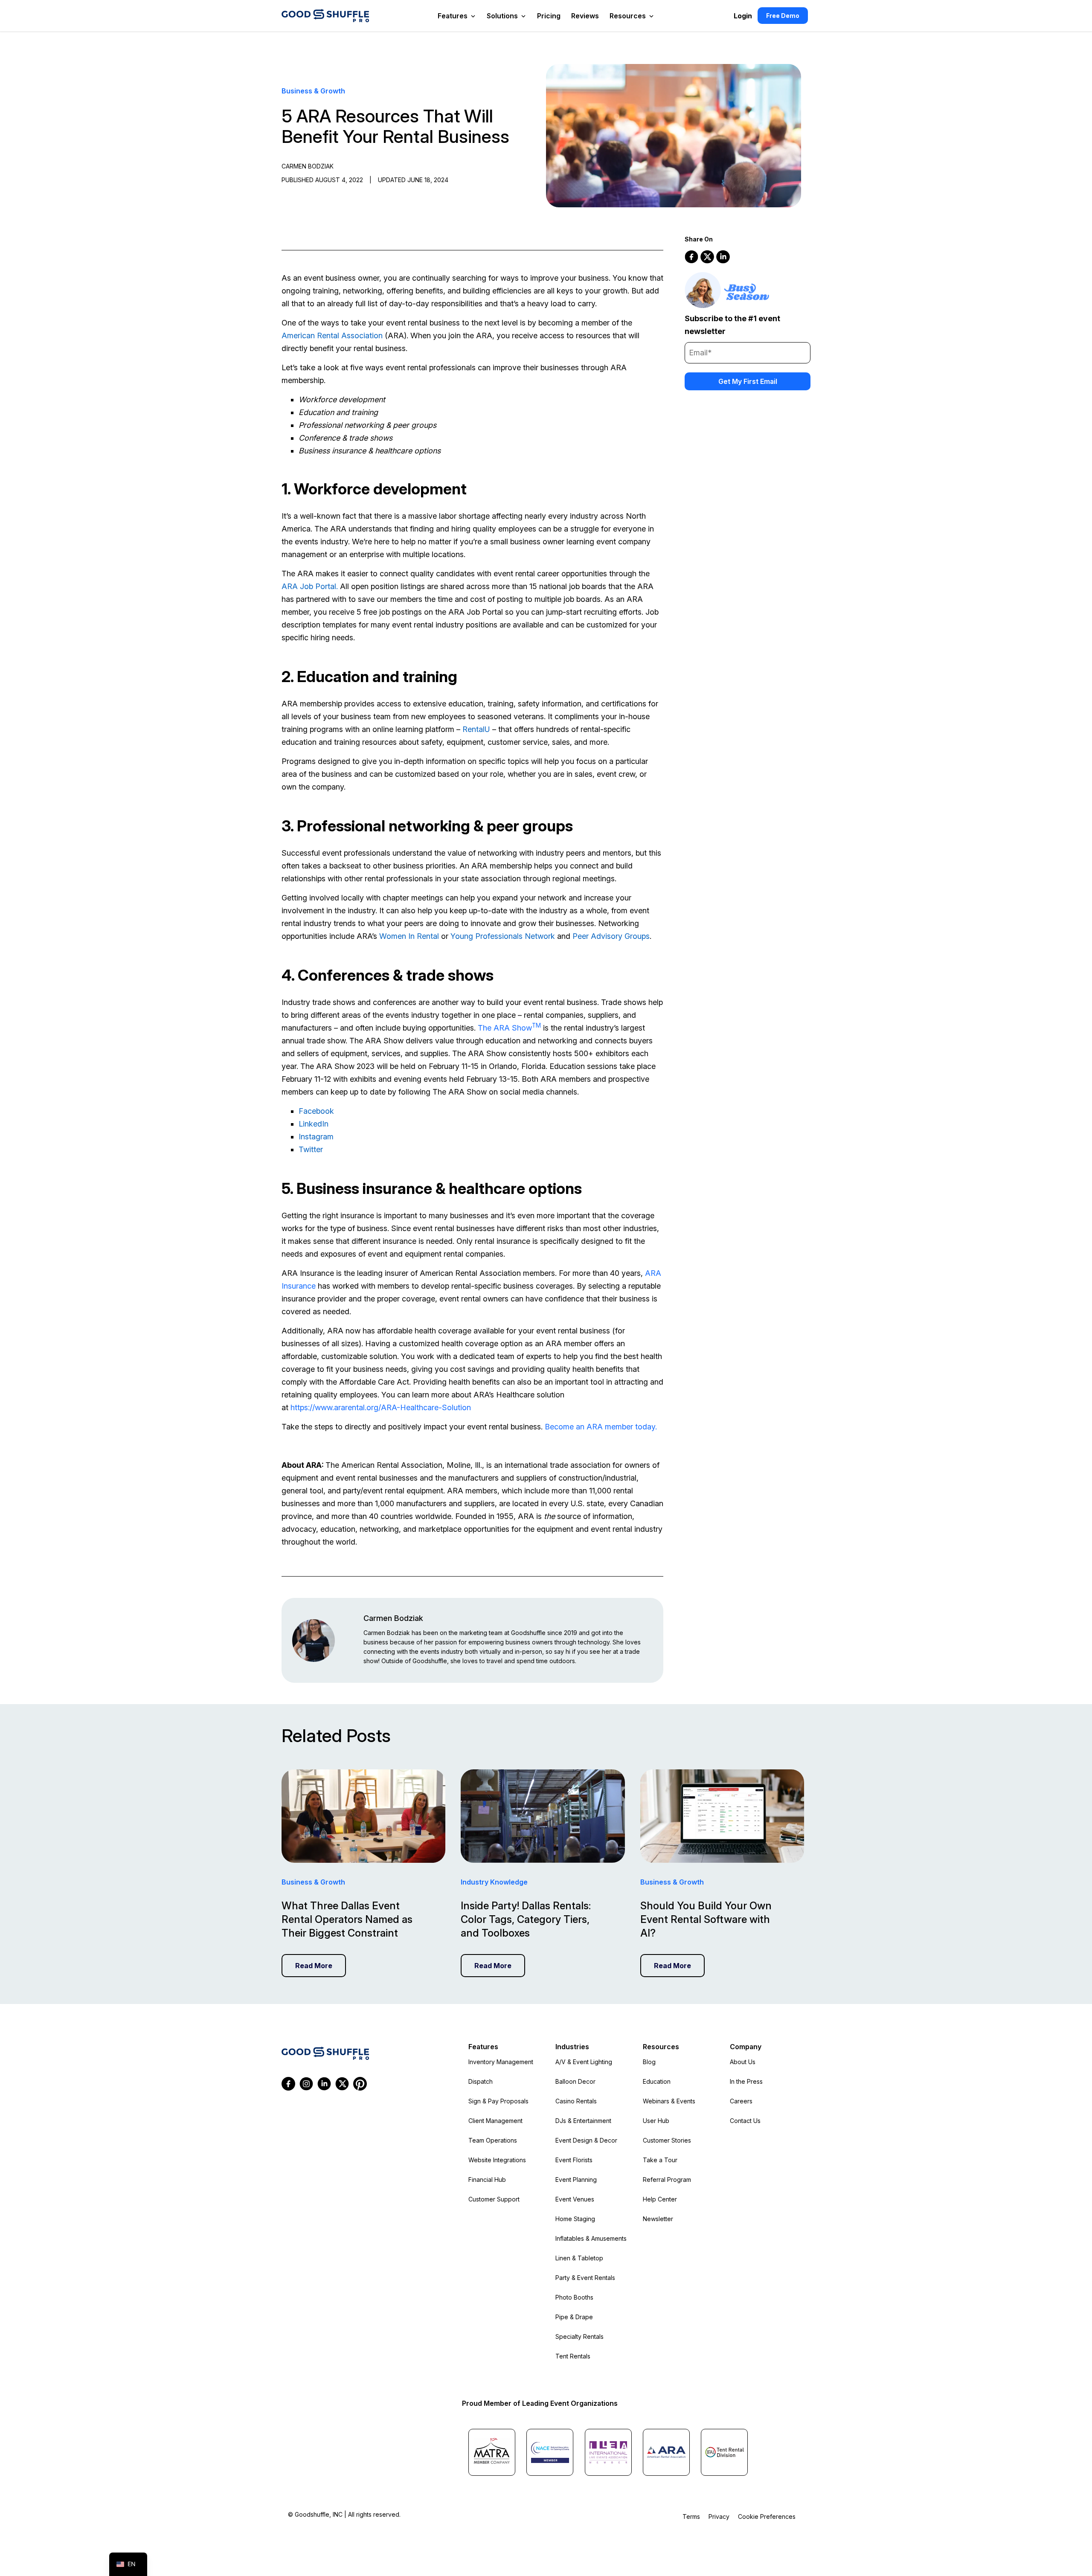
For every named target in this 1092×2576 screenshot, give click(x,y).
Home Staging (575, 2219)
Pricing (549, 16)
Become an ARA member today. (601, 1427)
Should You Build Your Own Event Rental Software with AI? (706, 1919)
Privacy (719, 2516)
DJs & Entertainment (583, 2121)
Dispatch (481, 2081)
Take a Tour (660, 2160)
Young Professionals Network (503, 936)
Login (743, 16)
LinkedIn (314, 1124)
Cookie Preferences (767, 2516)
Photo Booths (574, 2297)
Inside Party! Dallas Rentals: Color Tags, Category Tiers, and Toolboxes (526, 1919)
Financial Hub (487, 2180)
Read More (314, 1966)
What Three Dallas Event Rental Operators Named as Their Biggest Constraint (347, 1919)
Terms (691, 2516)
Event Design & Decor (586, 2140)
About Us (743, 2062)
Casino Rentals (576, 2101)
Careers (741, 2101)
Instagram (316, 1137)
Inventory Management (501, 2062)
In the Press (746, 2081)
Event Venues (575, 2199)
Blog (649, 2062)
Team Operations (493, 2140)
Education (657, 2081)
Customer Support (494, 2199)
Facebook (316, 1111)
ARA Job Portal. (310, 586)
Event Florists (574, 2160)
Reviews (585, 16)
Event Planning (576, 2180)
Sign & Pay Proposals (498, 2101)
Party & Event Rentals (585, 2278)
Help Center (660, 2199)
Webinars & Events (669, 2101)
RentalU (476, 729)
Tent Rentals (573, 2356)
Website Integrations (497, 2160)
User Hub (656, 2121)
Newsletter (658, 2219)
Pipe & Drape (574, 2317)
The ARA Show (509, 1028)
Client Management (495, 2121)
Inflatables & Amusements (591, 2238)
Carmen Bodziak (393, 1618)
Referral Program (667, 2180)
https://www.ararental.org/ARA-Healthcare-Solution (381, 1407)
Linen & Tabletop (579, 2258)
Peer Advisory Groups (611, 936)
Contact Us (745, 2121)
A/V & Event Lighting (584, 2062)
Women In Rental (409, 936)
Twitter (311, 1149)
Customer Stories (667, 2140)
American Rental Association (332, 335)
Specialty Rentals (579, 2336)
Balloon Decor (575, 2081)
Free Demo (783, 16)
